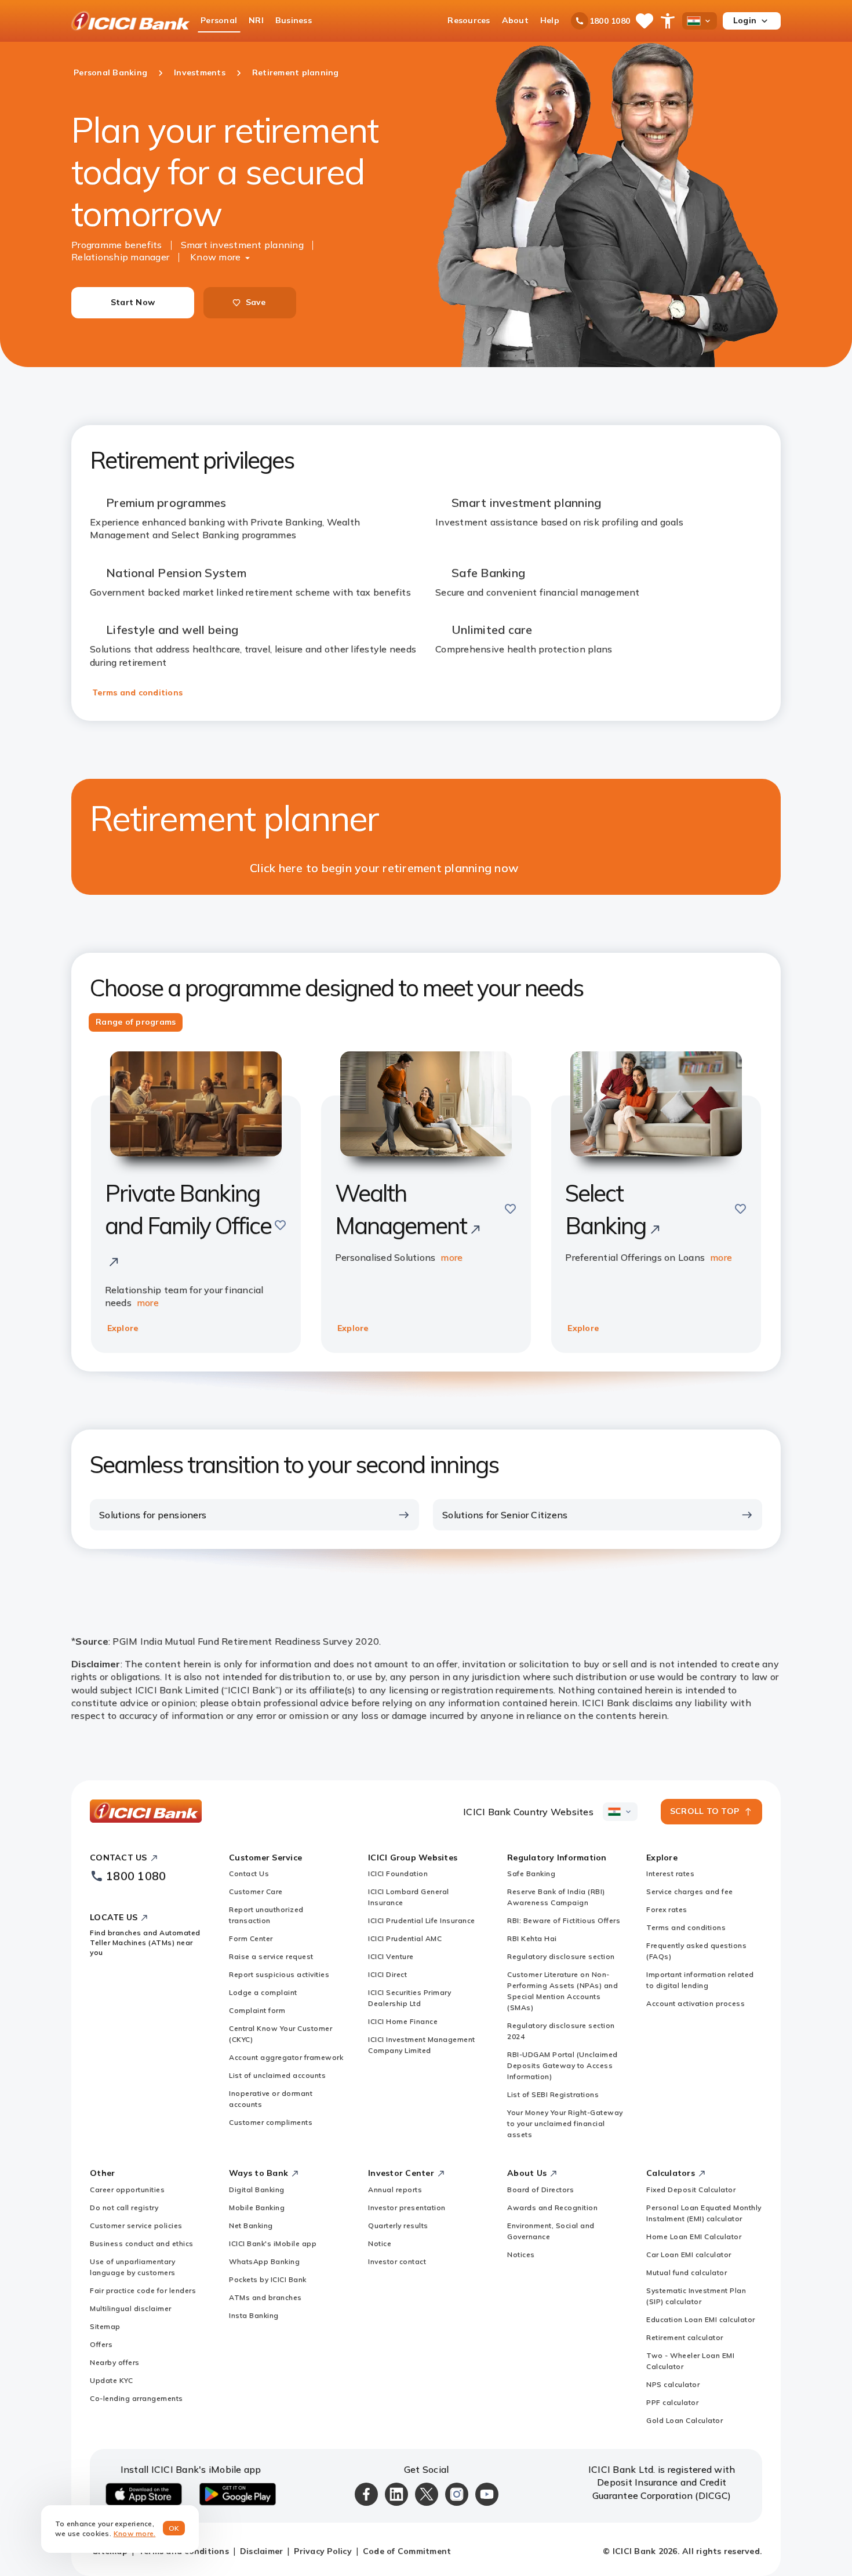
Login (745, 20)
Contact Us (249, 1873)
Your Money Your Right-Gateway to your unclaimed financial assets (565, 2123)
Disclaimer (262, 2551)
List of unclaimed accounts (277, 2075)
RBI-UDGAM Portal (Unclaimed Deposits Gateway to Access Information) (562, 2065)
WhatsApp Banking (264, 2261)
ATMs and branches (265, 2297)
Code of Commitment (407, 2551)
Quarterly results (398, 2225)
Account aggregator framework (286, 2057)
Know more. (135, 2533)
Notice (380, 2243)
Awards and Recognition (552, 2207)
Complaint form (257, 2010)
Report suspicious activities (279, 1974)
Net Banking (251, 2225)
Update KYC (111, 2380)
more (148, 1302)
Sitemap (105, 2326)
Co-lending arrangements (136, 2398)
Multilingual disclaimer (131, 2308)
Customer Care (256, 1891)
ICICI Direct (387, 1974)
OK (174, 2528)
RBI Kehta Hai (532, 1938)
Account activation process (696, 2003)
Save (256, 302)
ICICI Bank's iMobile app (273, 2243)
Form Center (251, 1938)
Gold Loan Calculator (684, 2420)
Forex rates (667, 1909)
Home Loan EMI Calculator (694, 2236)
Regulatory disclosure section (561, 1956)
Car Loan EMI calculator (689, 2254)
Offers (101, 2344)
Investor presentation (407, 2207)
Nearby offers (115, 2362)
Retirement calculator (685, 2337)
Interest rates (670, 1873)
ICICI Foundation (398, 1873)
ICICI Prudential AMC (405, 1938)
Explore (123, 1328)
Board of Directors (540, 2189)
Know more (215, 257)
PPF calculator (672, 2402)
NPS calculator (673, 2384)
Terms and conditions (137, 692)
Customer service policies (136, 2225)
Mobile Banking (257, 2207)
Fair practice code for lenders (143, 2290)
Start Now (133, 302)
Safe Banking (531, 1873)
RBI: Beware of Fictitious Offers (564, 1920)
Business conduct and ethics (142, 2243)
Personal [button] (219, 20)
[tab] (136, 1022)
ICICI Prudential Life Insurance (422, 1920)
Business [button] (294, 20)
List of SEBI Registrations (553, 2094)
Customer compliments (271, 2122)
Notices (521, 2254)
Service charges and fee (690, 1891)
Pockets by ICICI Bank (268, 2279)
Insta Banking (254, 2315)
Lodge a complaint (263, 1992)
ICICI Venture (391, 1956)
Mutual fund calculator (687, 2272)
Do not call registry (124, 2207)
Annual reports (395, 2189)
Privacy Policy (323, 2551)
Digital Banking (257, 2189)
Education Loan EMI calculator (701, 2319)
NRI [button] (256, 20)
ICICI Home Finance (403, 2021)
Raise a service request (271, 1956)
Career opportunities (127, 2189)
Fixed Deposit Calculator (691, 2189)
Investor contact (397, 2261)
